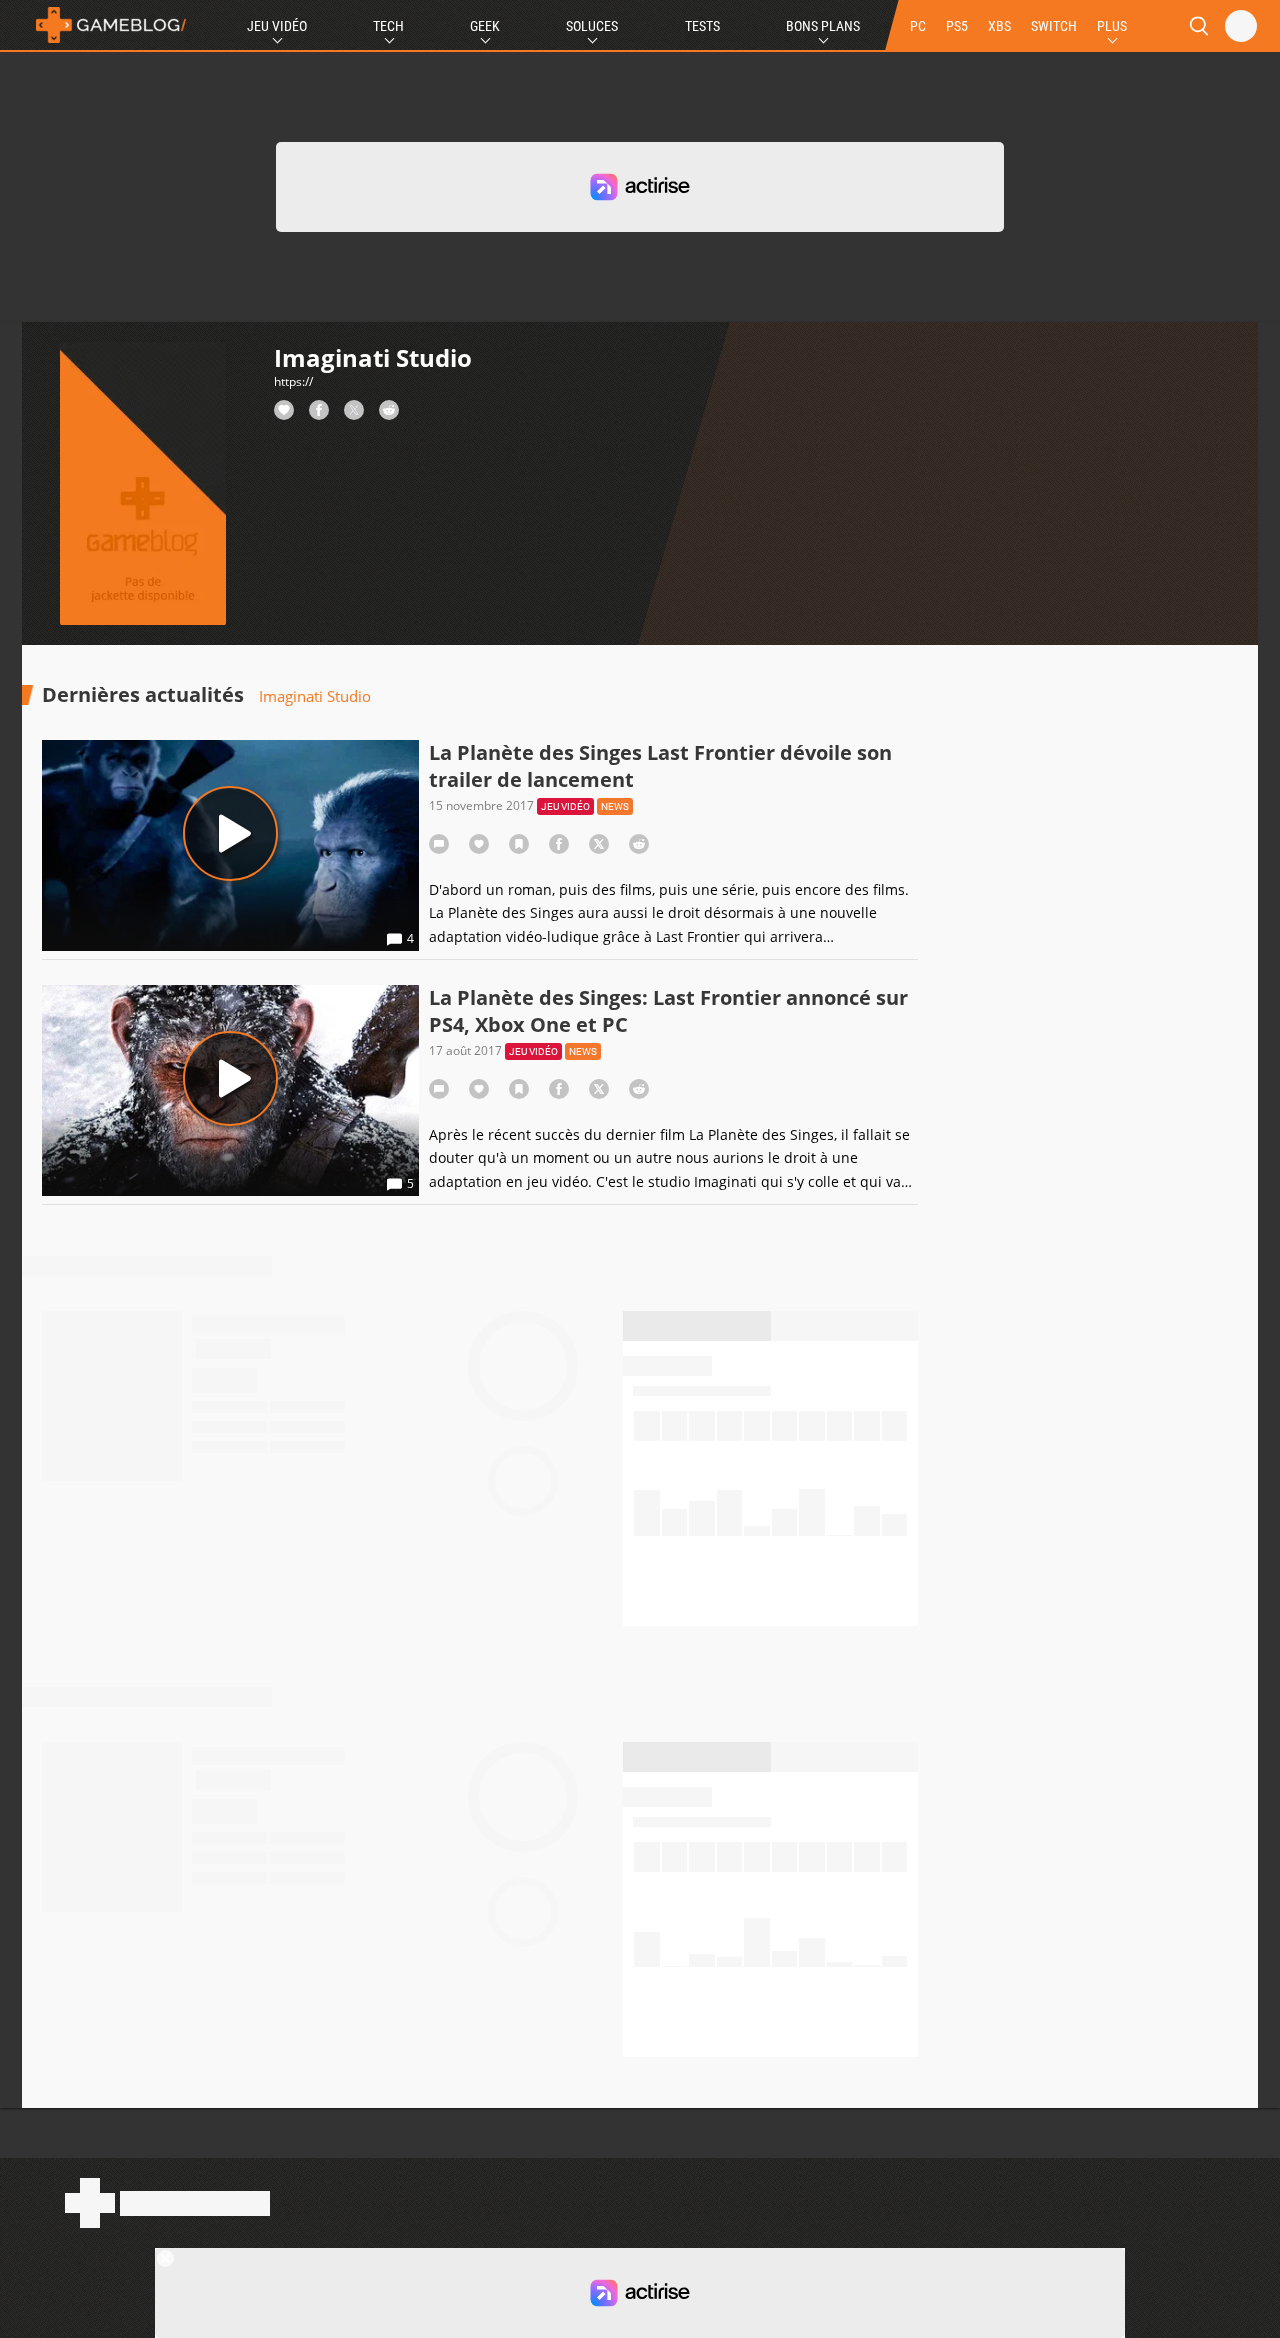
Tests (702, 26)
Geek (485, 26)
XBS (999, 26)
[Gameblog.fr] (106, 25)
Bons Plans (823, 26)
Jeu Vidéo (277, 26)
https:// (293, 381)
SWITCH (1054, 26)
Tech (388, 26)
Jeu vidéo (565, 806)
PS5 (957, 26)
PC (918, 26)
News (615, 806)
